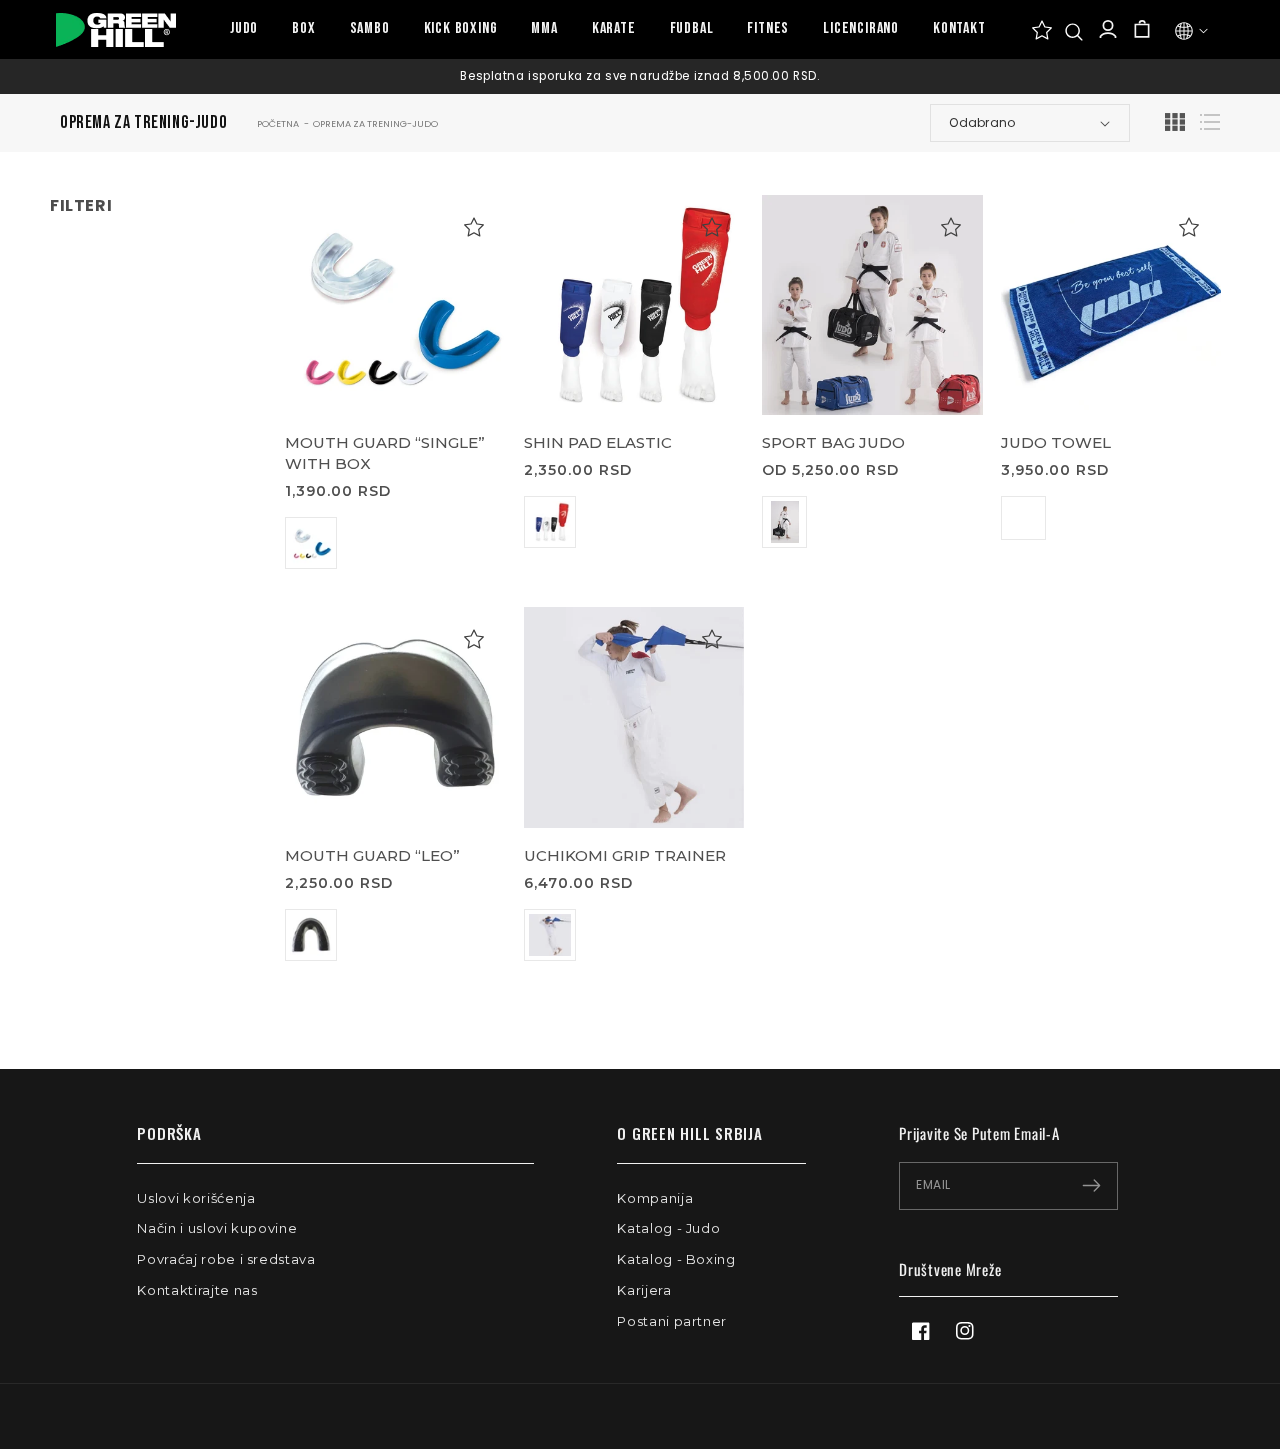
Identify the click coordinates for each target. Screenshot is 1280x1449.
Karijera (644, 1290)
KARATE (614, 28)
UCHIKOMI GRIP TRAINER (625, 855)
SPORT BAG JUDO (833, 442)
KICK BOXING (461, 28)
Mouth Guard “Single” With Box (385, 453)
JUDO (244, 28)
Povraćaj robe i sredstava (226, 1259)
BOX (303, 28)
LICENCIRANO (861, 28)
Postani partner (672, 1321)
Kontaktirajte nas (197, 1290)
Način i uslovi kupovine (217, 1228)
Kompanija (655, 1198)
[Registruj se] (1092, 1186)
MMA (544, 28)
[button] (1074, 32)
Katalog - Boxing (676, 1259)
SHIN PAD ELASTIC (598, 442)
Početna (278, 123)
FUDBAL (692, 28)
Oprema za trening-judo (375, 123)
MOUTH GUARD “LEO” (372, 855)
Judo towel (1056, 442)
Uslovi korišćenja (196, 1198)
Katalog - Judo (668, 1228)
